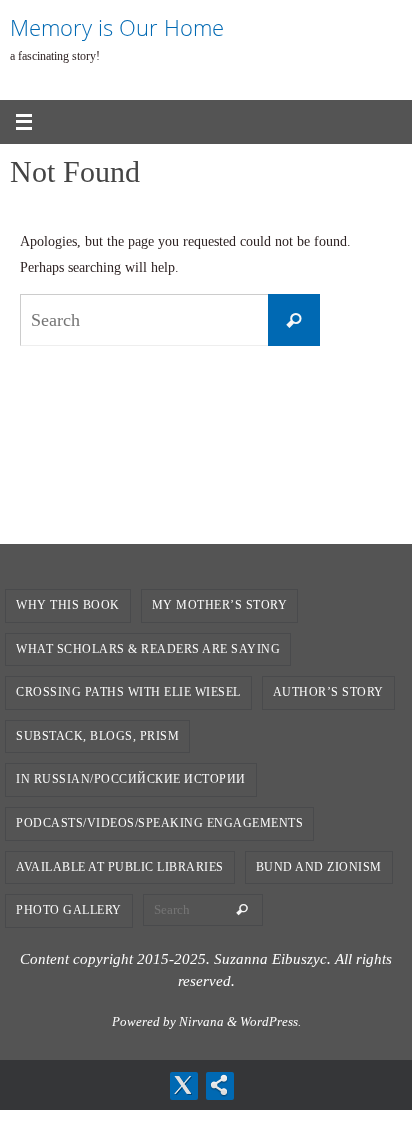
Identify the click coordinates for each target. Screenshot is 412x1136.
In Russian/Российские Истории (131, 779)
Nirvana (201, 1021)
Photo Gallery (69, 910)
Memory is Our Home (117, 27)
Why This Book (68, 605)
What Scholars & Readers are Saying (148, 649)
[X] (183, 1085)
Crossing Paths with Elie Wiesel (128, 692)
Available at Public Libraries (120, 867)
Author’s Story (328, 692)
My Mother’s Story (220, 605)
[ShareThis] (219, 1085)
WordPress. (270, 1021)
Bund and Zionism (319, 867)
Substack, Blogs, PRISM (97, 736)
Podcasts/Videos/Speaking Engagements (159, 823)
